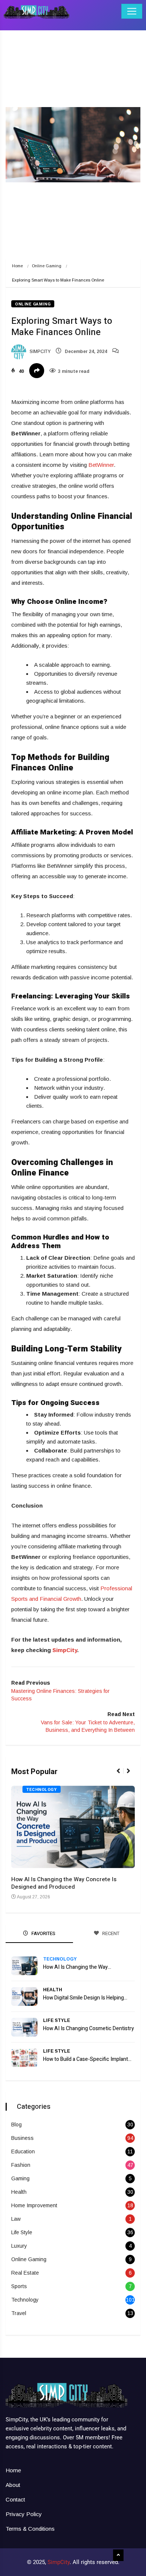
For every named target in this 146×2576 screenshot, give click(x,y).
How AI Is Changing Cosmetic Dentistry (89, 2028)
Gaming (20, 2178)
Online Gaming (47, 266)
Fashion (21, 2165)
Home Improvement (34, 2205)
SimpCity (65, 1650)
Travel (19, 2313)
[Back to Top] (118, 2555)
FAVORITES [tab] (43, 1933)
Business (22, 2138)
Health (53, 1990)
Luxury (19, 2246)
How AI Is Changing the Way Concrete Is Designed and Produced (64, 1883)
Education (23, 2151)
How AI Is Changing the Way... (77, 1967)
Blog (16, 2125)
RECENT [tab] (110, 1933)
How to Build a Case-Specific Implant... (87, 2059)
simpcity (39, 352)
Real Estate (25, 2273)
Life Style (57, 2020)
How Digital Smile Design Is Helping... (85, 1998)
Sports (19, 2286)
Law (16, 2219)
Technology (42, 1790)
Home (17, 266)
